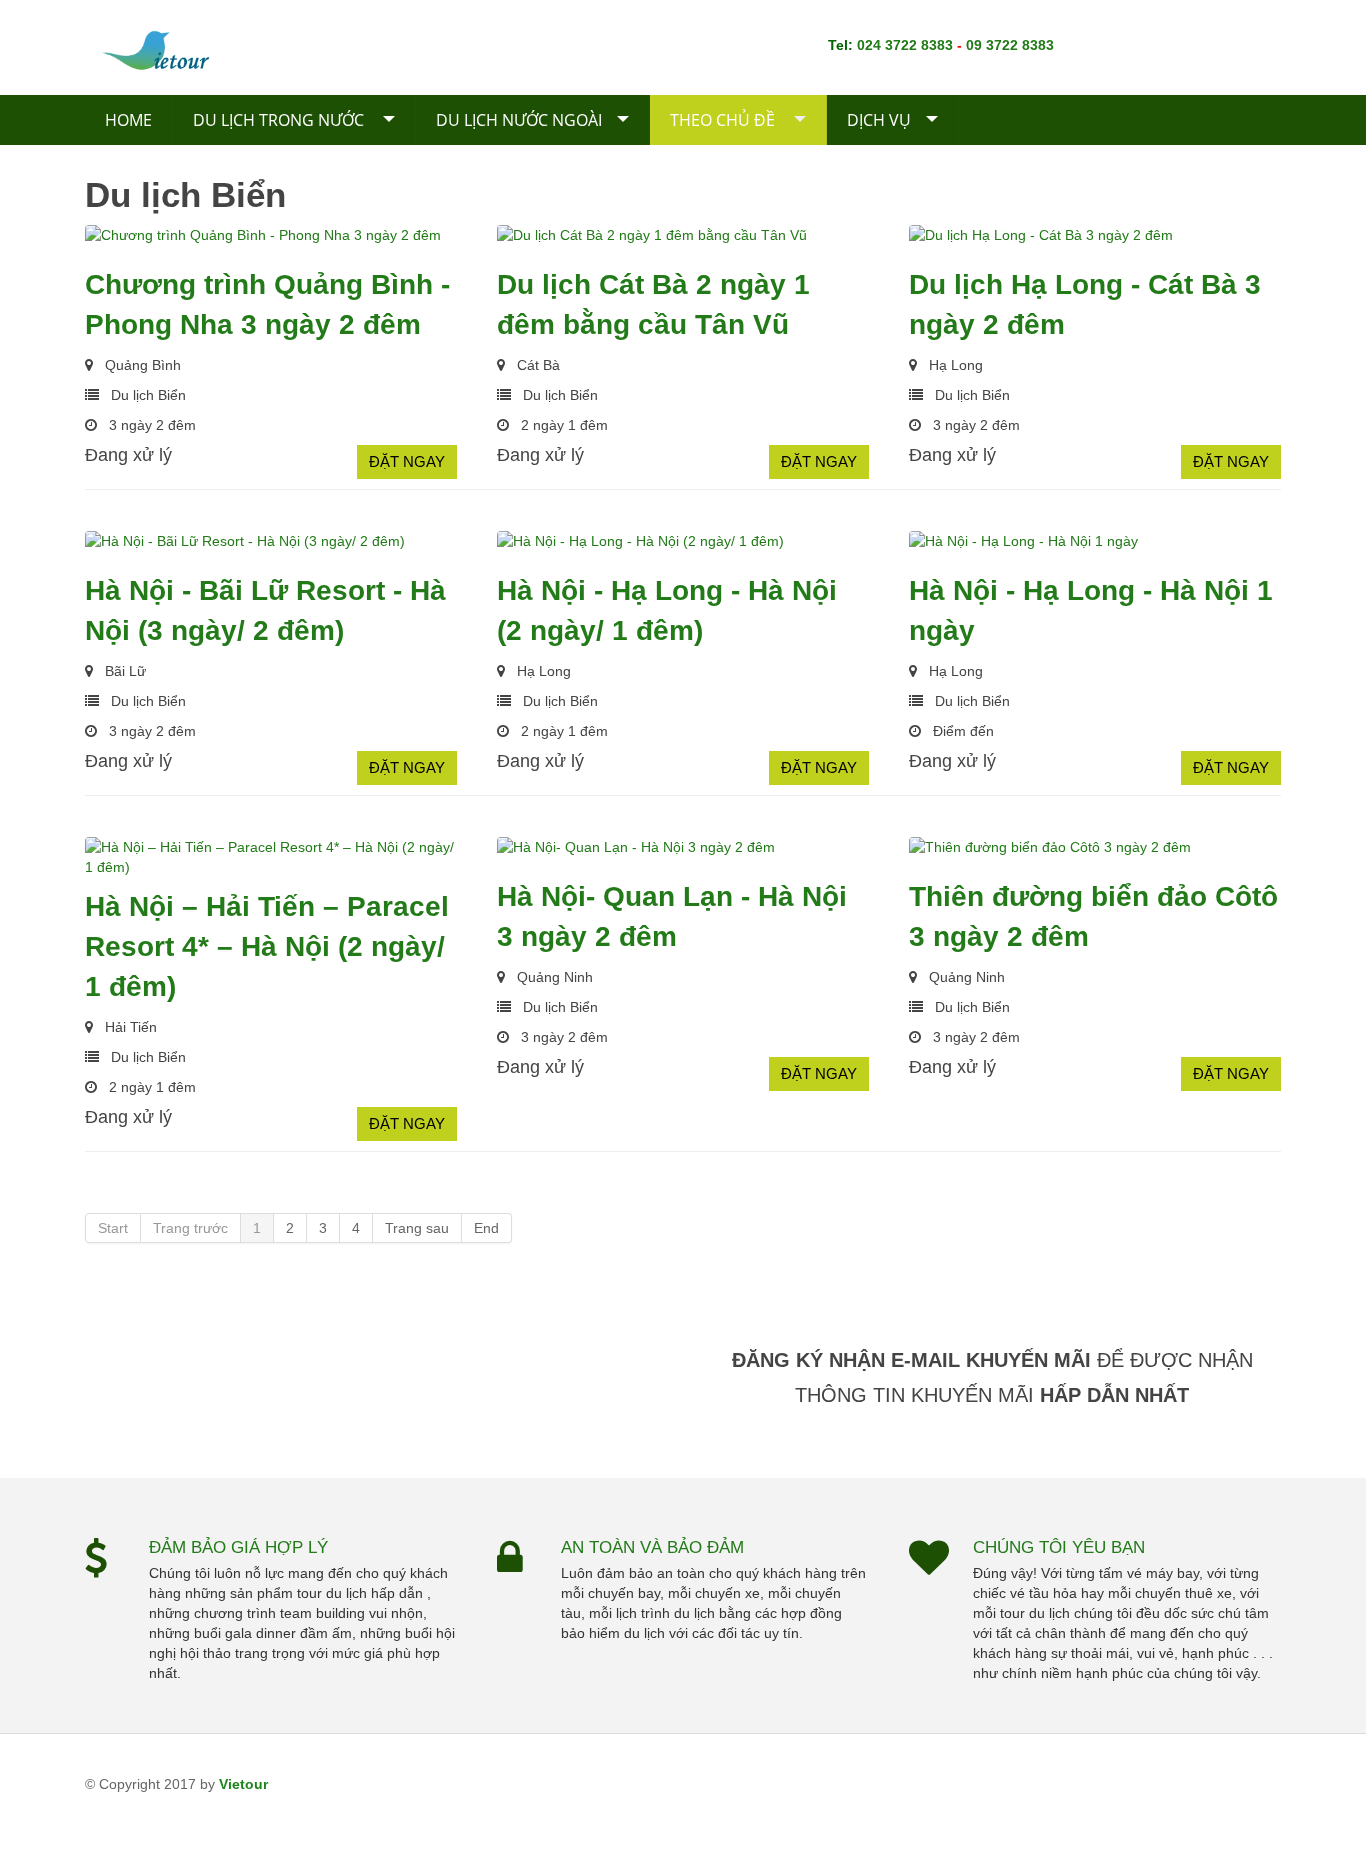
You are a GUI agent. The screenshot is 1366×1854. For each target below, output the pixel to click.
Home (128, 120)
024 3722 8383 (905, 45)
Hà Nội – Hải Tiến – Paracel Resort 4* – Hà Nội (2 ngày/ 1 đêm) (267, 946)
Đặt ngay (407, 461)
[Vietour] (187, 47)
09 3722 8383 (1010, 45)
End (486, 1228)
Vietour (243, 1784)
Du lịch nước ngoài (519, 120)
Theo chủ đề (724, 120)
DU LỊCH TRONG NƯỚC (280, 120)
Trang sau (417, 1228)
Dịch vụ (879, 120)
